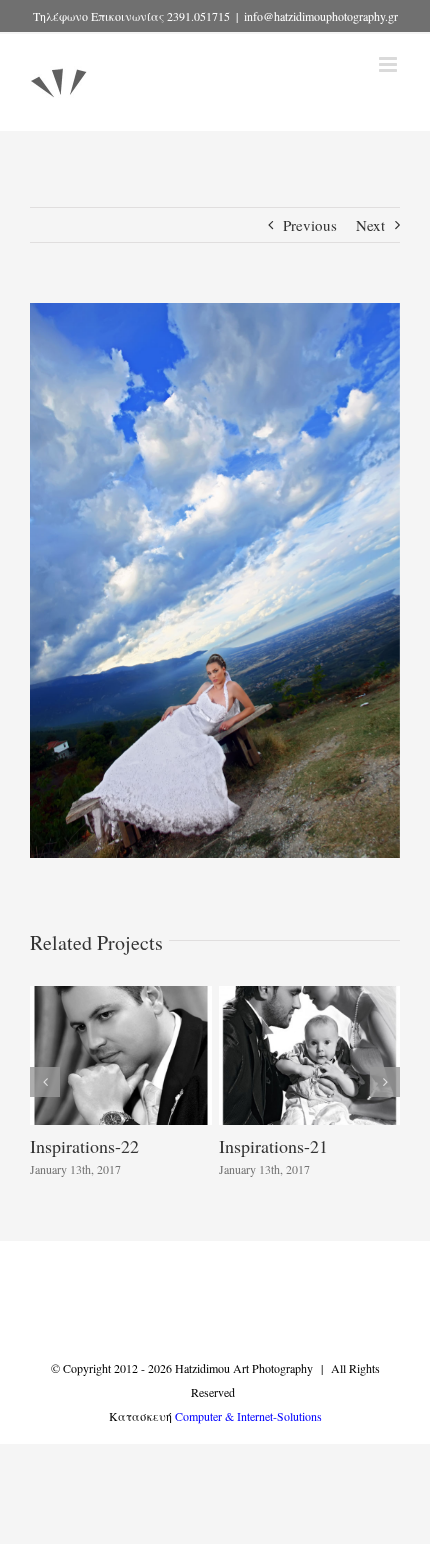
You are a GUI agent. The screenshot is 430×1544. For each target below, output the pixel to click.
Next (370, 225)
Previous (310, 225)
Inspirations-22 (84, 1146)
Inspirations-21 (273, 1146)
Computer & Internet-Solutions (248, 1416)
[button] (45, 1082)
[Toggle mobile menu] (389, 64)
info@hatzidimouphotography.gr (321, 16)
